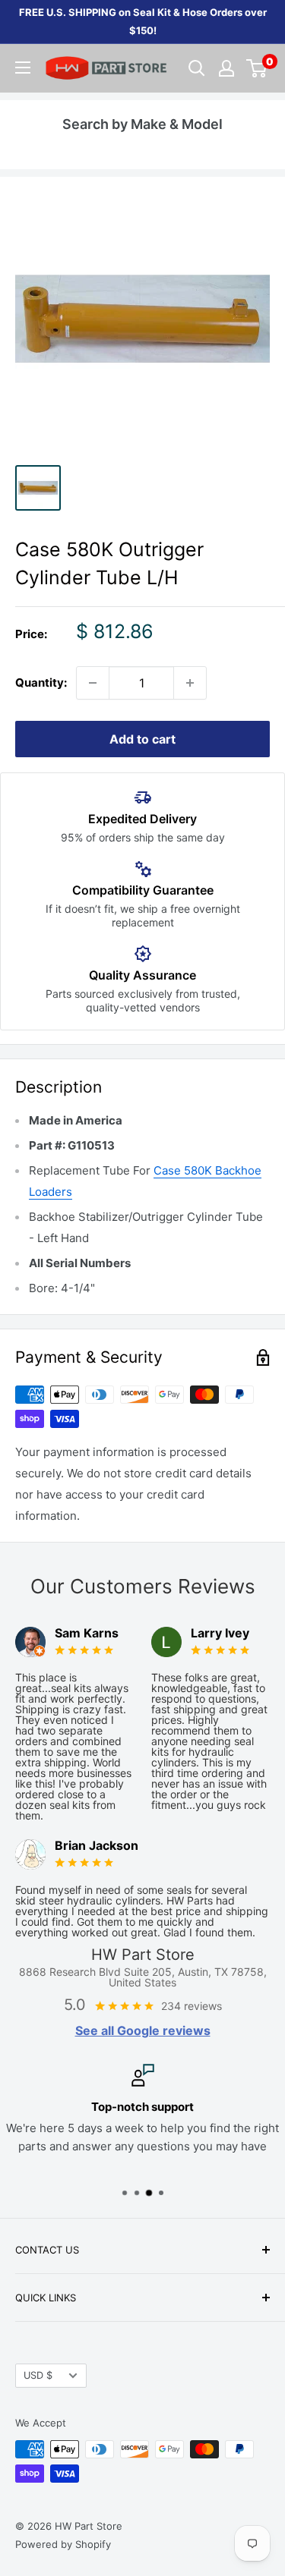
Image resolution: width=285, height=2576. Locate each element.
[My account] (226, 68)
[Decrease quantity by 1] (93, 683)
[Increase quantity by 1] (190, 683)
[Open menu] (23, 68)
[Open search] (197, 68)
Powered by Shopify (63, 2544)
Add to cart (142, 739)
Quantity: (41, 683)
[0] (257, 68)
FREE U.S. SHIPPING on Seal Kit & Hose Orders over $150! (143, 21)
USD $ (38, 2375)
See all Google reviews (143, 2030)
